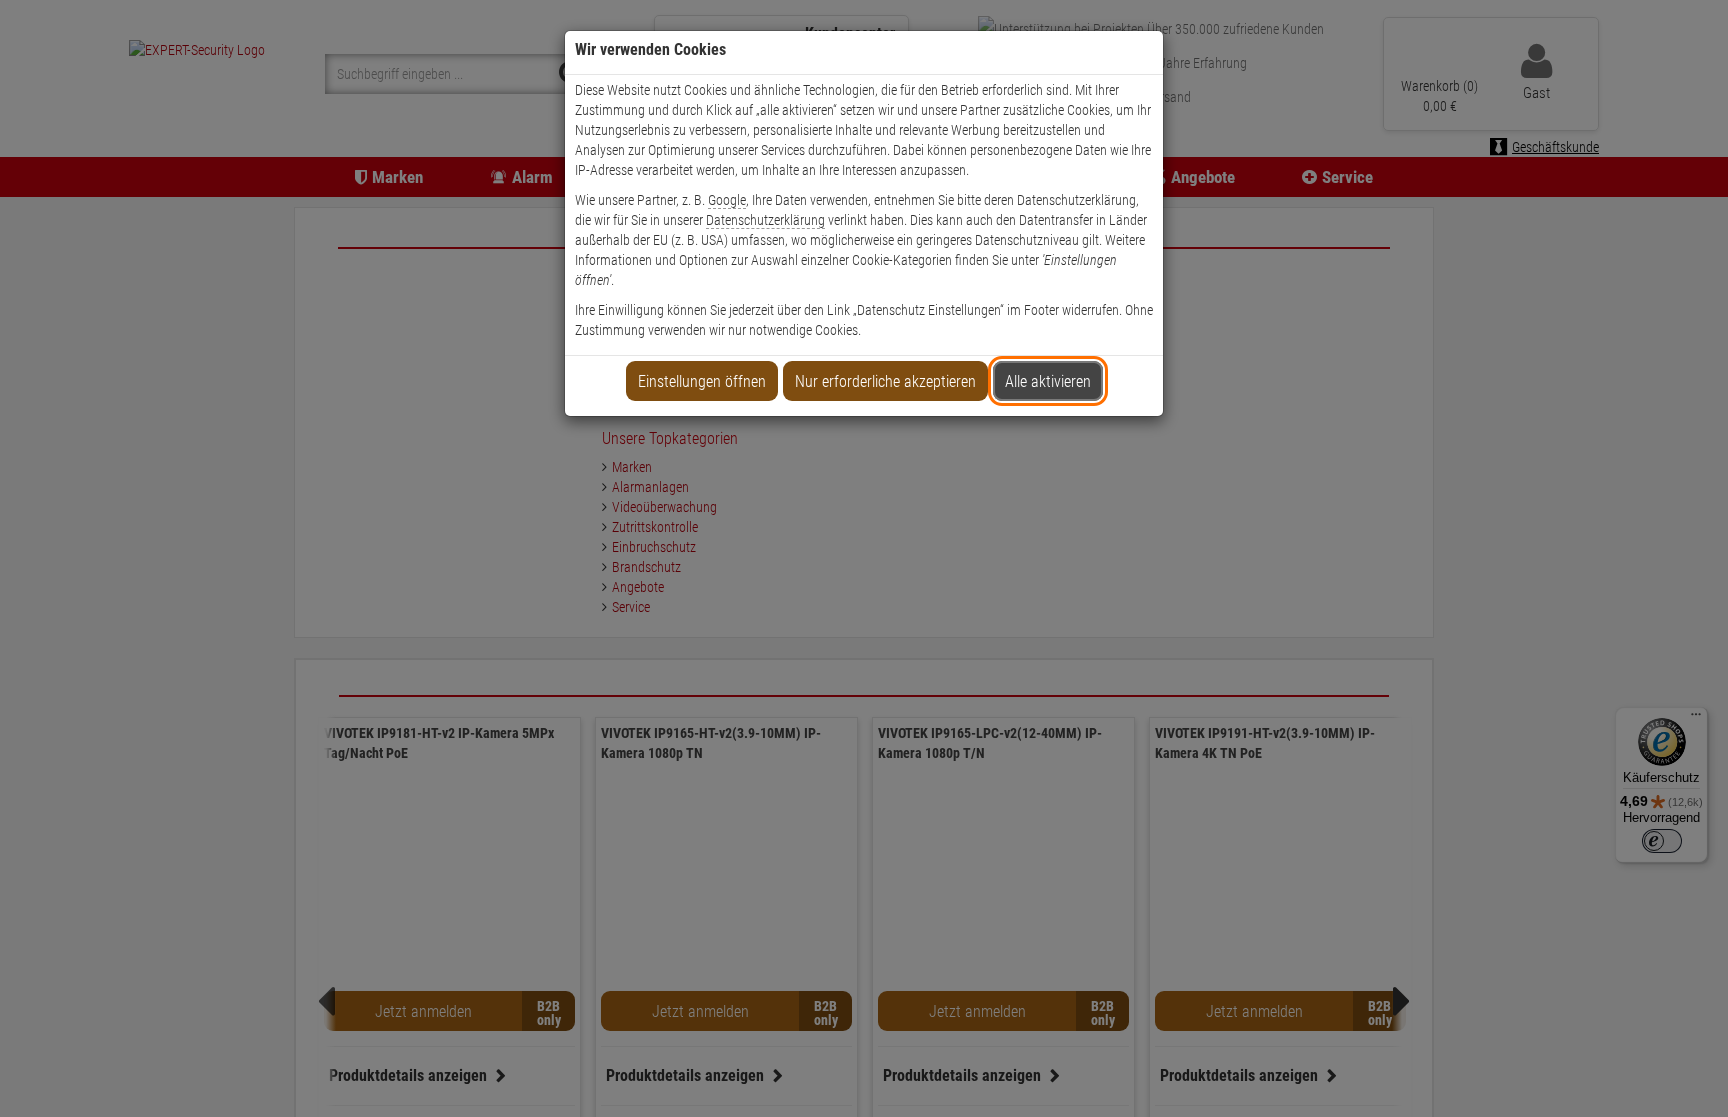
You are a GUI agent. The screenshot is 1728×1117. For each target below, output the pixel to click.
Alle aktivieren (1048, 381)
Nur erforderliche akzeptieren (885, 381)
